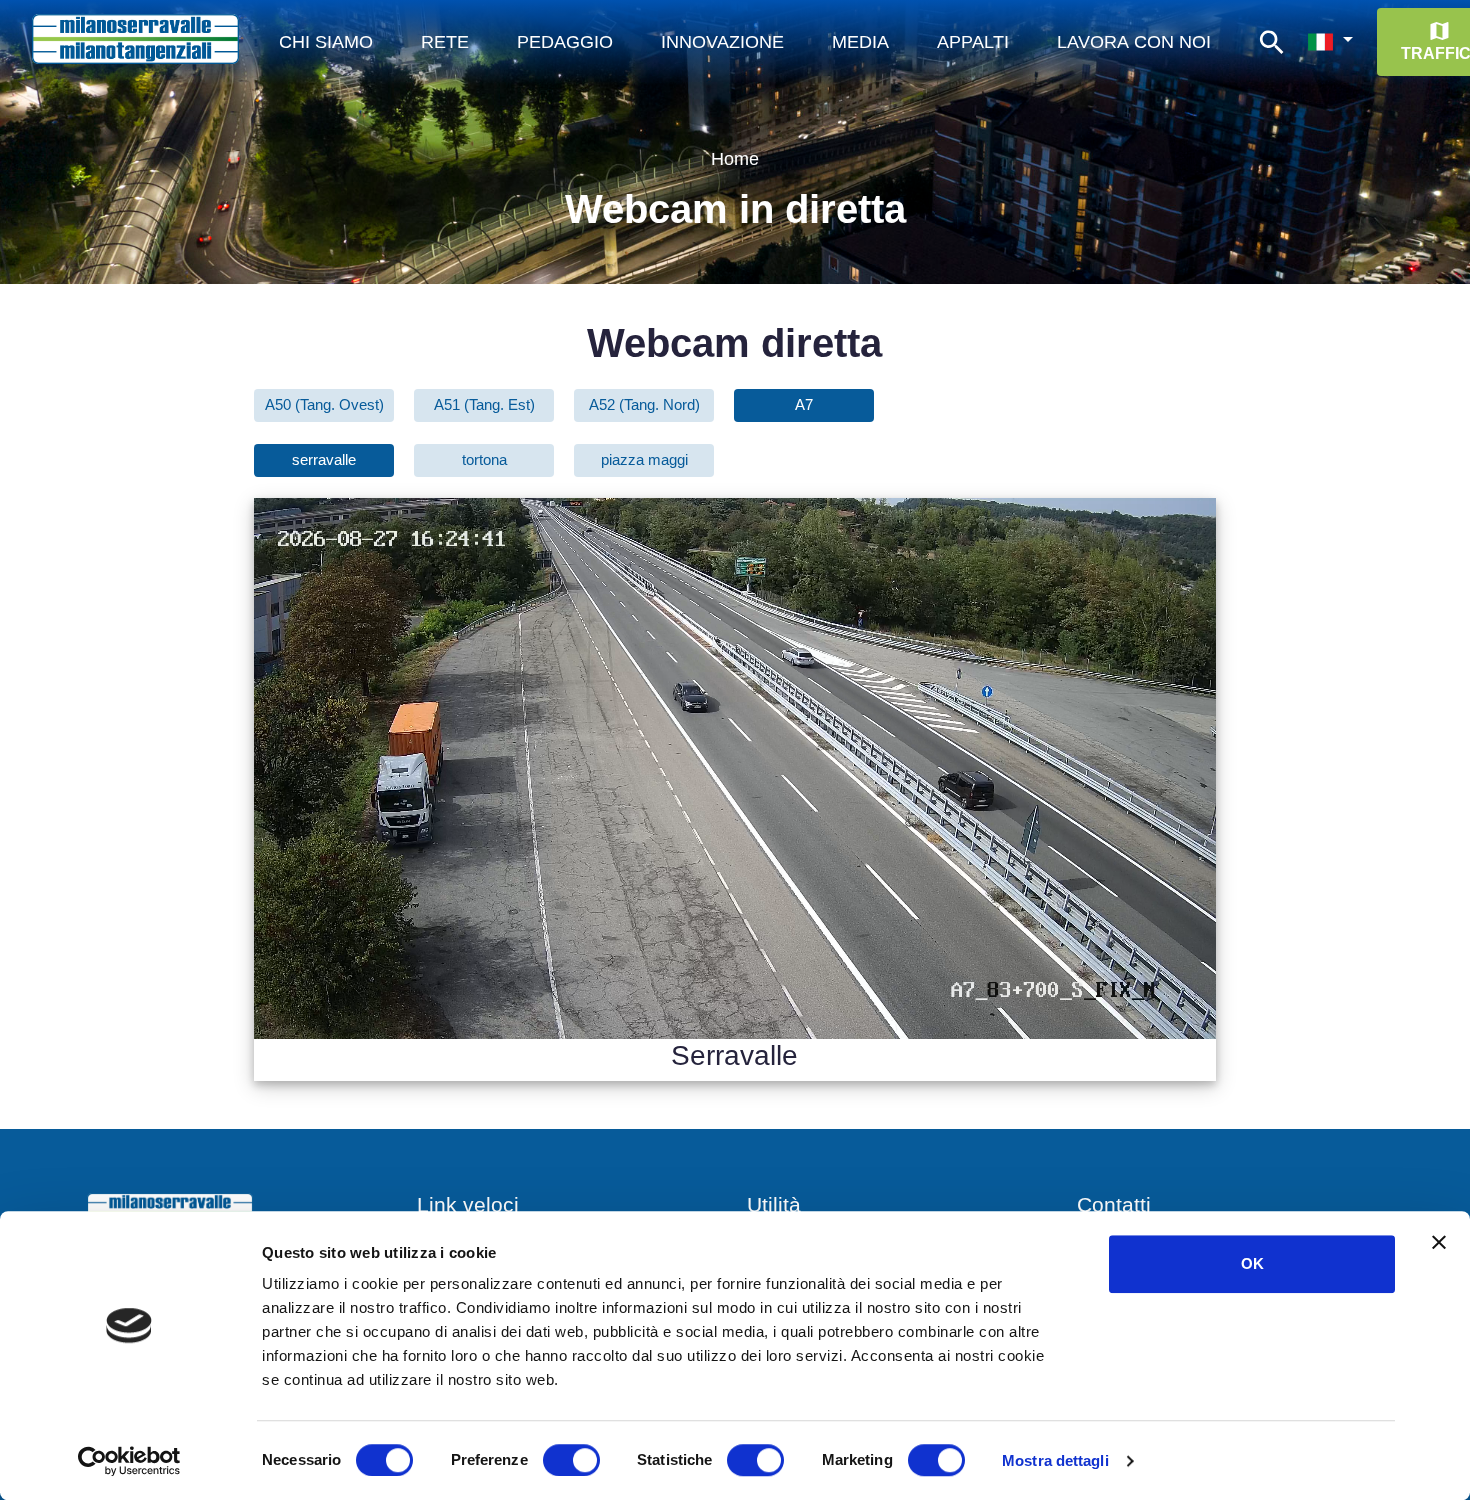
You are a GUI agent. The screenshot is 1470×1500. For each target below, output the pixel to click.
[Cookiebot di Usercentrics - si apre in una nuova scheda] (129, 1461)
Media (860, 41)
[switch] (571, 1460)
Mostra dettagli (1055, 1460)
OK (1252, 1263)
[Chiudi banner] (1439, 1242)
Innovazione (722, 41)
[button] (1330, 42)
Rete (445, 41)
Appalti (973, 41)
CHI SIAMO (326, 41)
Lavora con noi (1134, 41)
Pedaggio (565, 41)
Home (735, 159)
